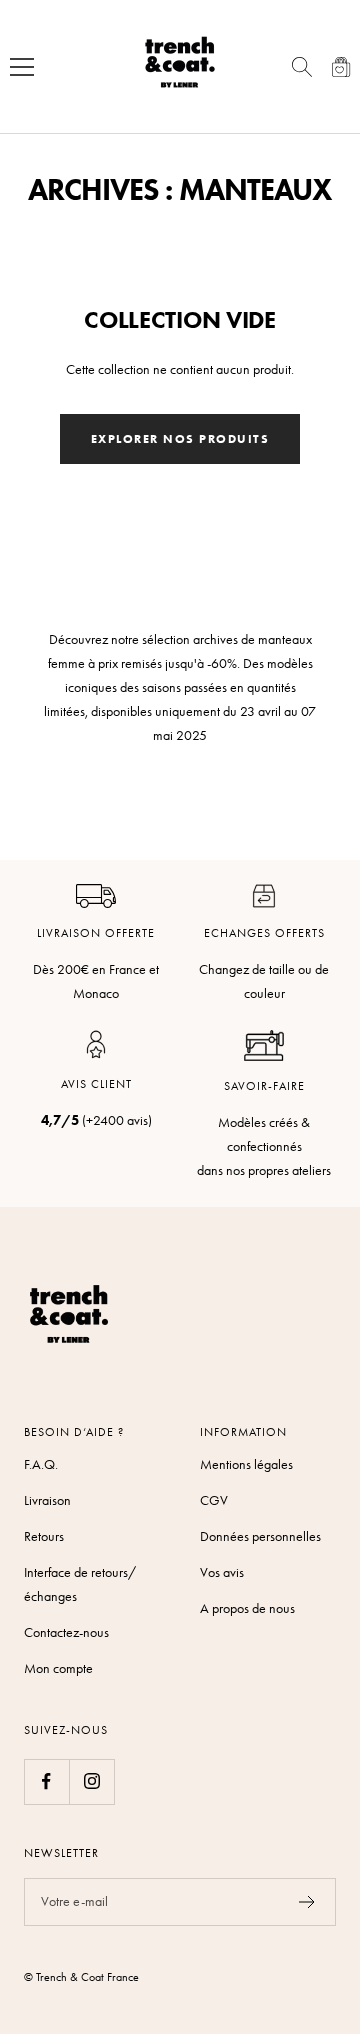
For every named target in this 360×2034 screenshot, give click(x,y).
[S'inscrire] (307, 1902)
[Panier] (341, 67)
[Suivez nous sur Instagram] (91, 1781)
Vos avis (222, 1572)
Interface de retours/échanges (80, 1584)
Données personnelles (260, 1536)
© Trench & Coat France (81, 1977)
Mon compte (58, 1668)
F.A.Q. (41, 1464)
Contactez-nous (66, 1632)
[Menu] (22, 67)
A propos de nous (247, 1608)
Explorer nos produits (180, 438)
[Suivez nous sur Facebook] (46, 1781)
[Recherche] (302, 67)
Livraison (47, 1500)
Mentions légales (246, 1464)
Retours (44, 1536)
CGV (214, 1500)
